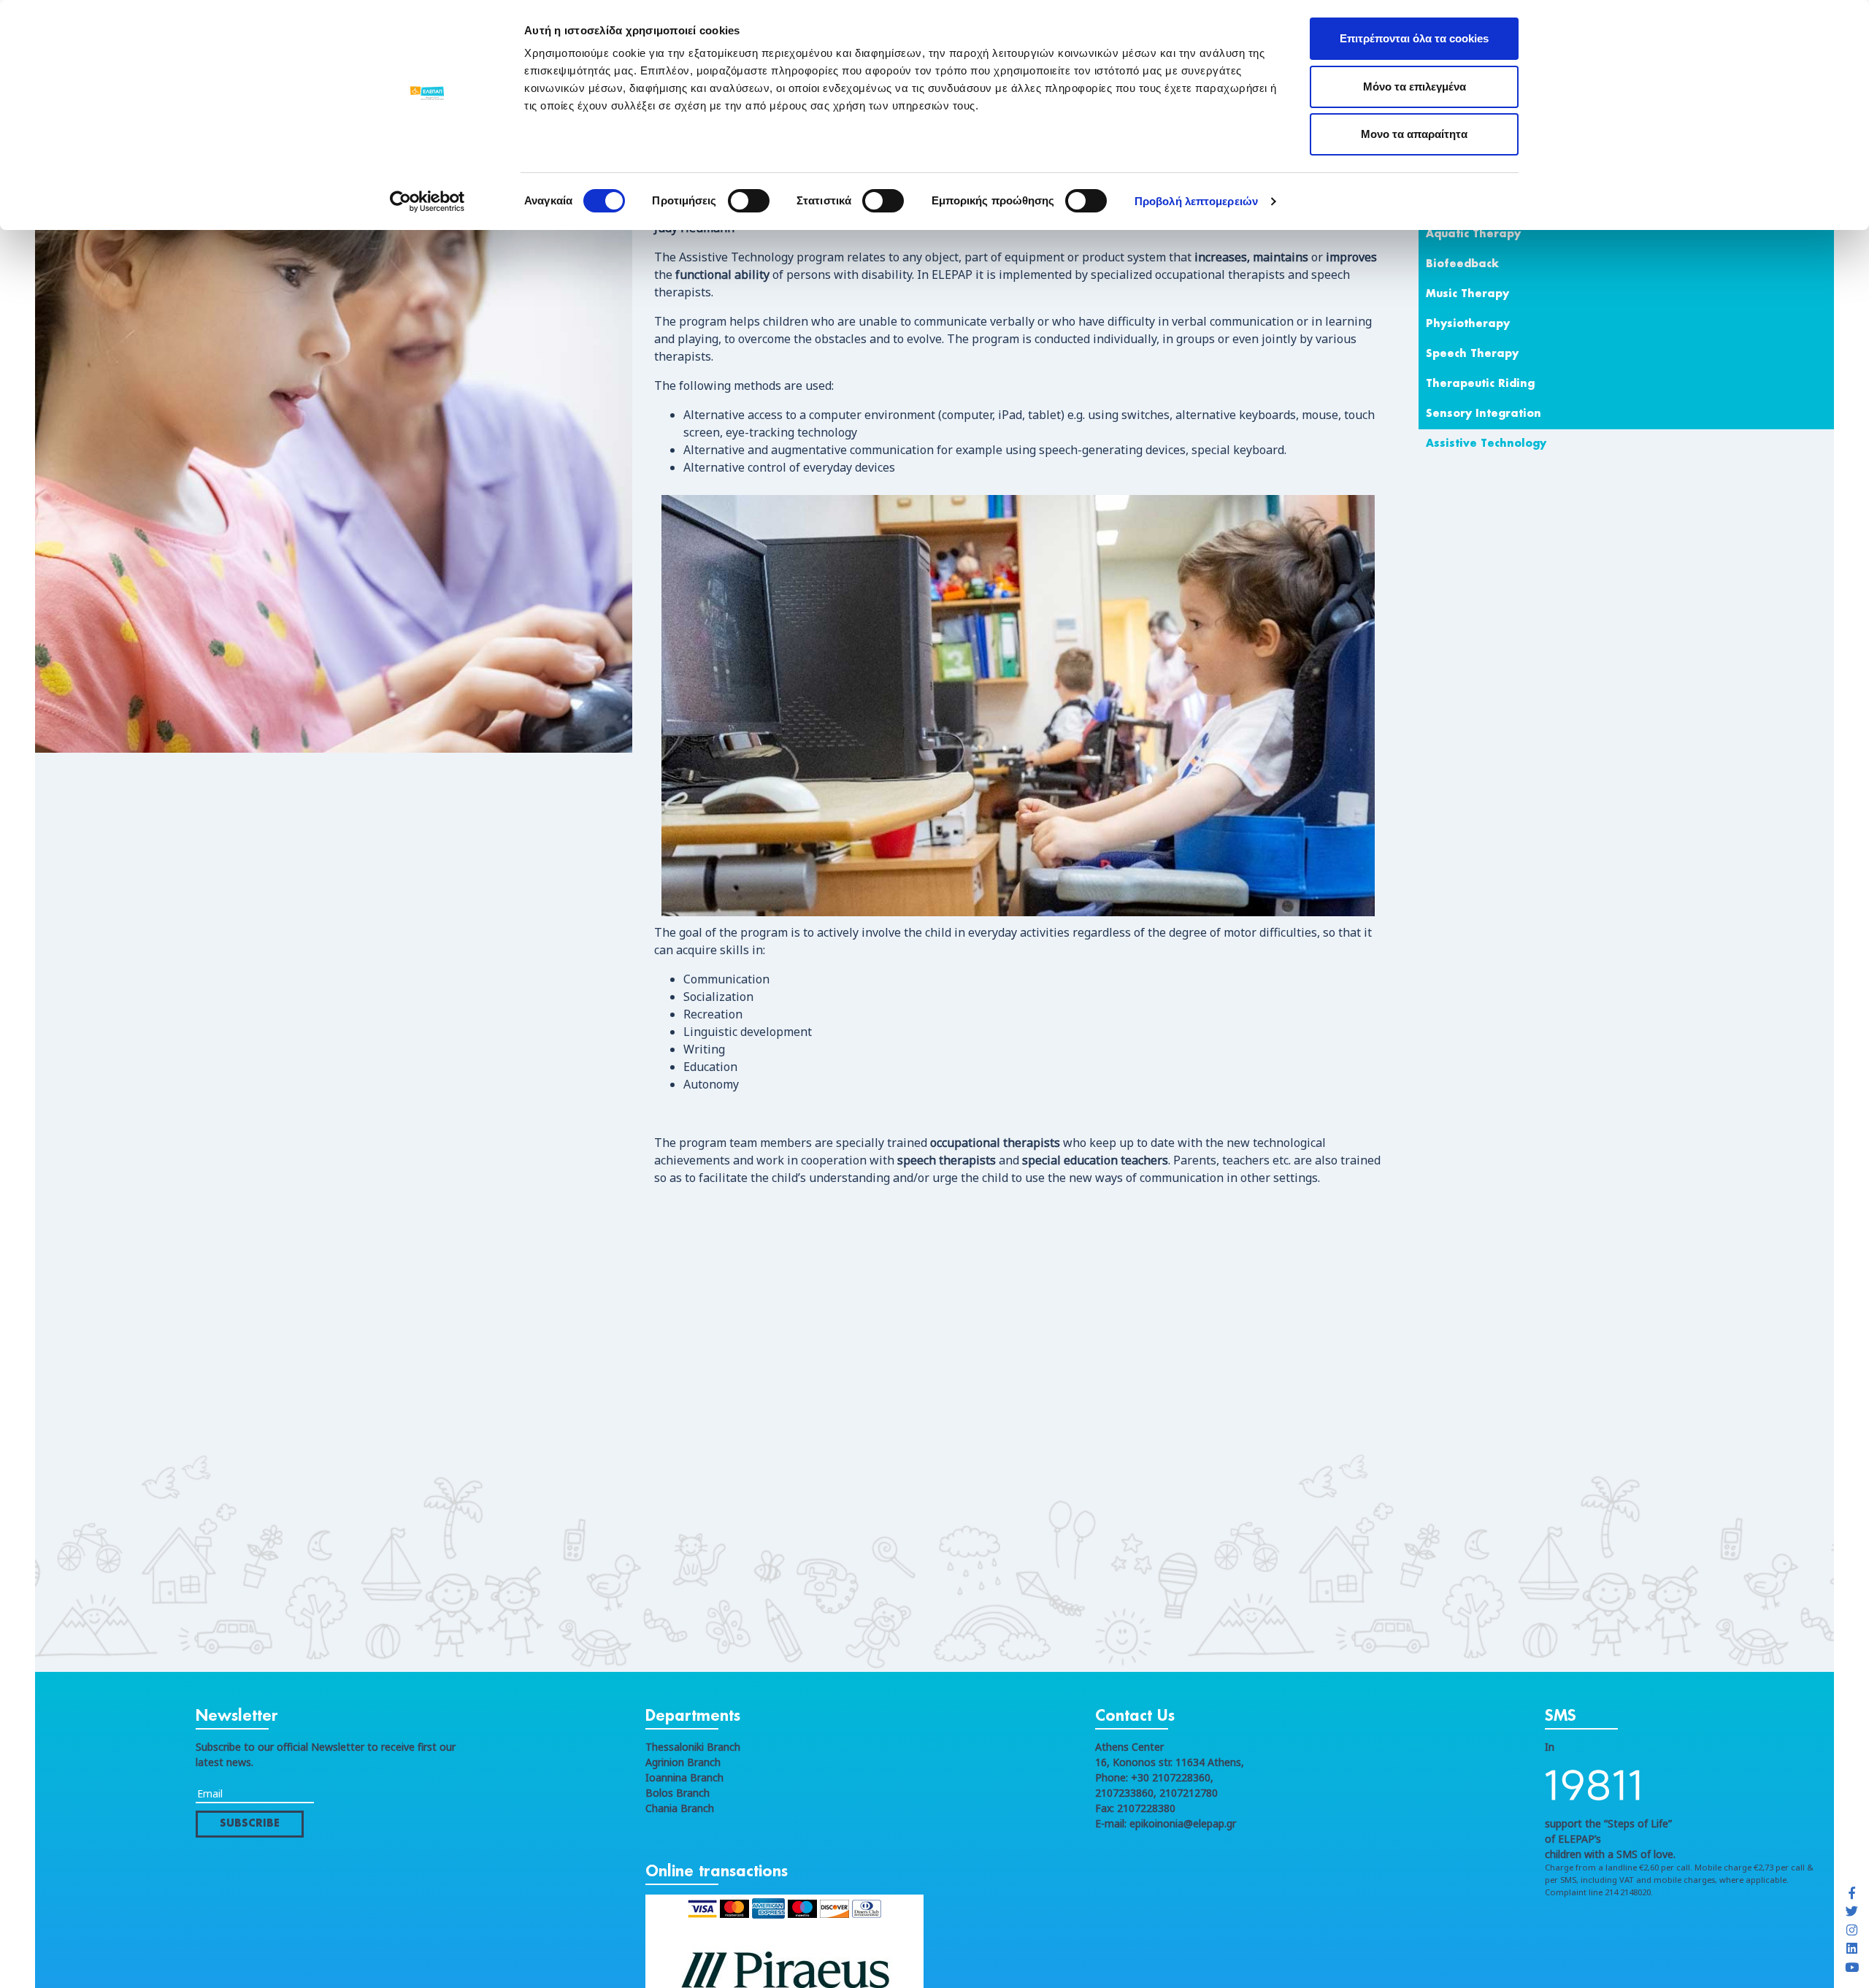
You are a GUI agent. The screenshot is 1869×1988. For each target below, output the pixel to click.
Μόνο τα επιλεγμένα (1415, 87)
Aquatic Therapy (1473, 234)
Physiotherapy (1468, 324)
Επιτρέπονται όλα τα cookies (1414, 38)
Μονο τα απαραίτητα (1414, 134)
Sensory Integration (1484, 414)
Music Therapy (1467, 294)
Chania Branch (680, 1808)
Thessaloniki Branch (693, 1747)
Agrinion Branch (683, 1762)
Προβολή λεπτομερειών (1196, 201)
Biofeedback (1462, 264)
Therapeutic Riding (1480, 384)
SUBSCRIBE (250, 1824)
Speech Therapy (1472, 354)
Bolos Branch (678, 1793)
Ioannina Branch (684, 1777)
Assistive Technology (1486, 444)
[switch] (749, 201)
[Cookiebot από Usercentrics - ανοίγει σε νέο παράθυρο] (427, 202)
